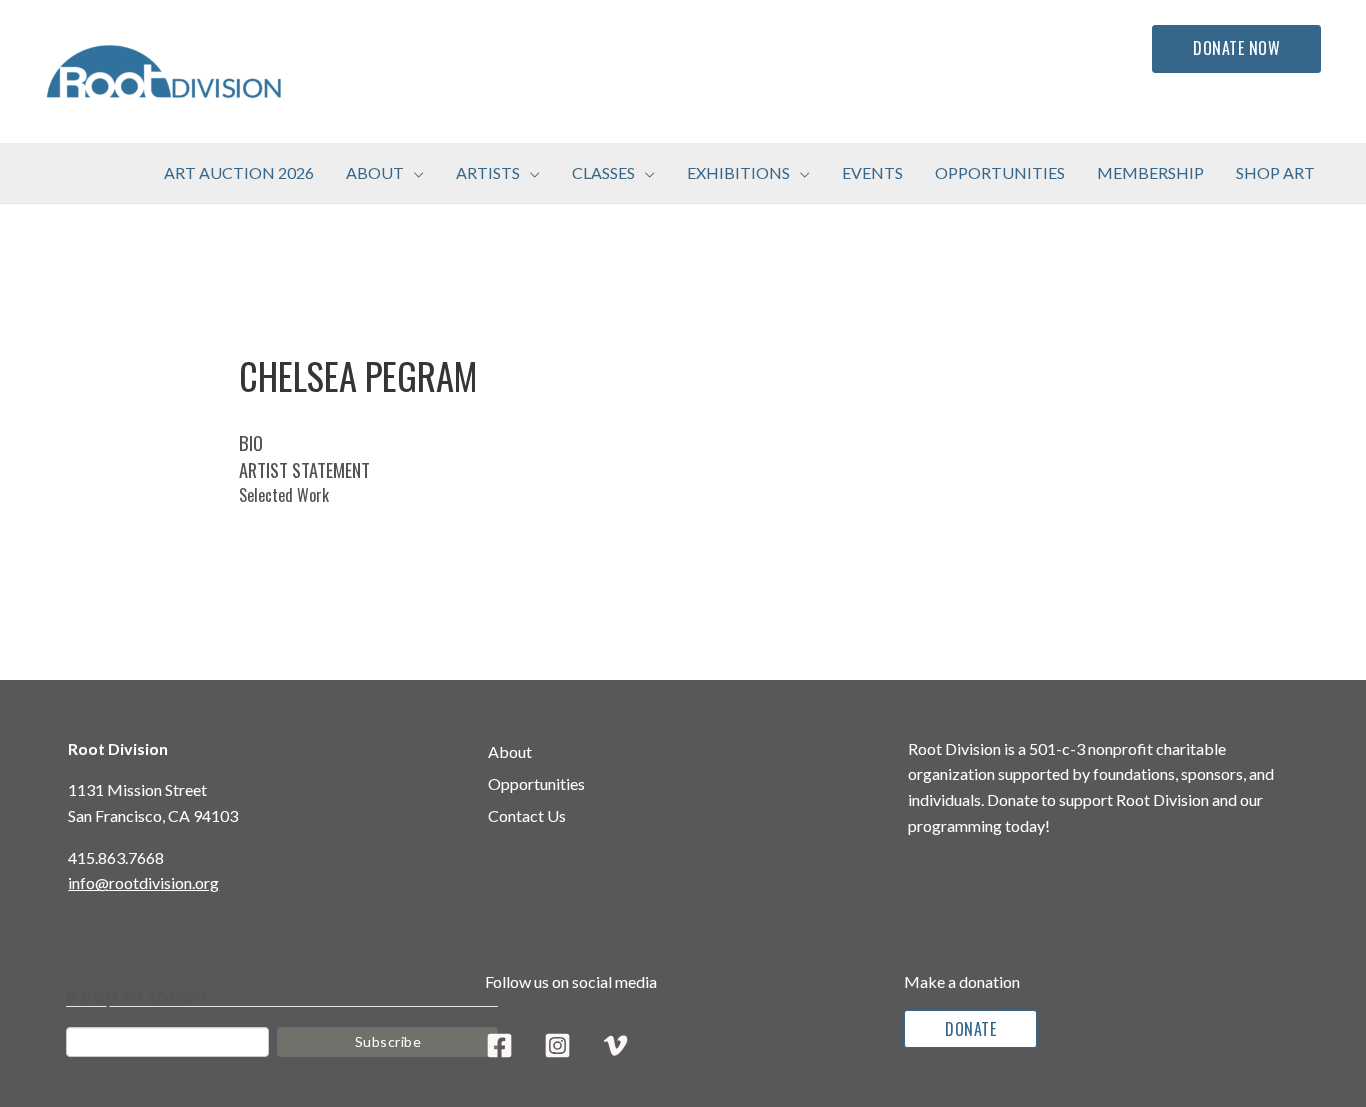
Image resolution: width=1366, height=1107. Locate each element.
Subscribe (388, 1041)
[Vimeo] (615, 1045)
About (510, 751)
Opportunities (536, 783)
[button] (414, 173)
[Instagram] (557, 1045)
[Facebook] (499, 1045)
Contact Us (527, 815)
